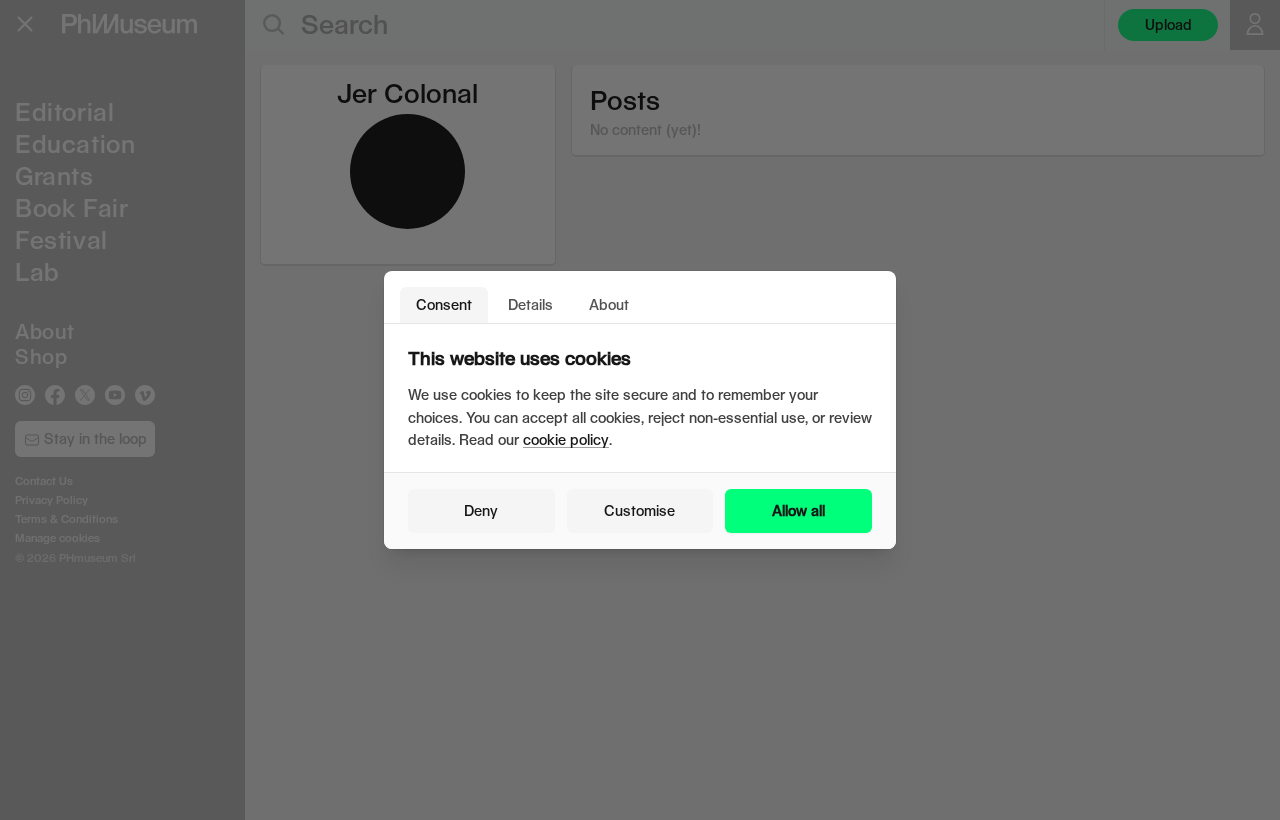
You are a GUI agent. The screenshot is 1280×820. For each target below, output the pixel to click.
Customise (639, 510)
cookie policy (566, 439)
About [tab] (609, 304)
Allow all (798, 510)
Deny (481, 510)
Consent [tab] (444, 304)
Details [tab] (530, 304)
